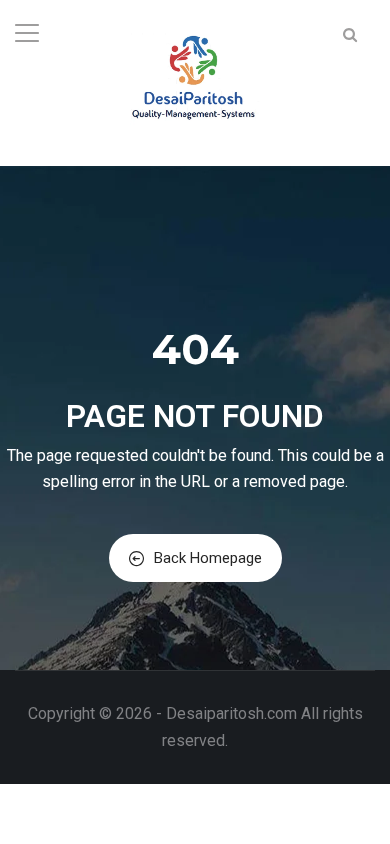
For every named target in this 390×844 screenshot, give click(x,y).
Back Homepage (208, 558)
